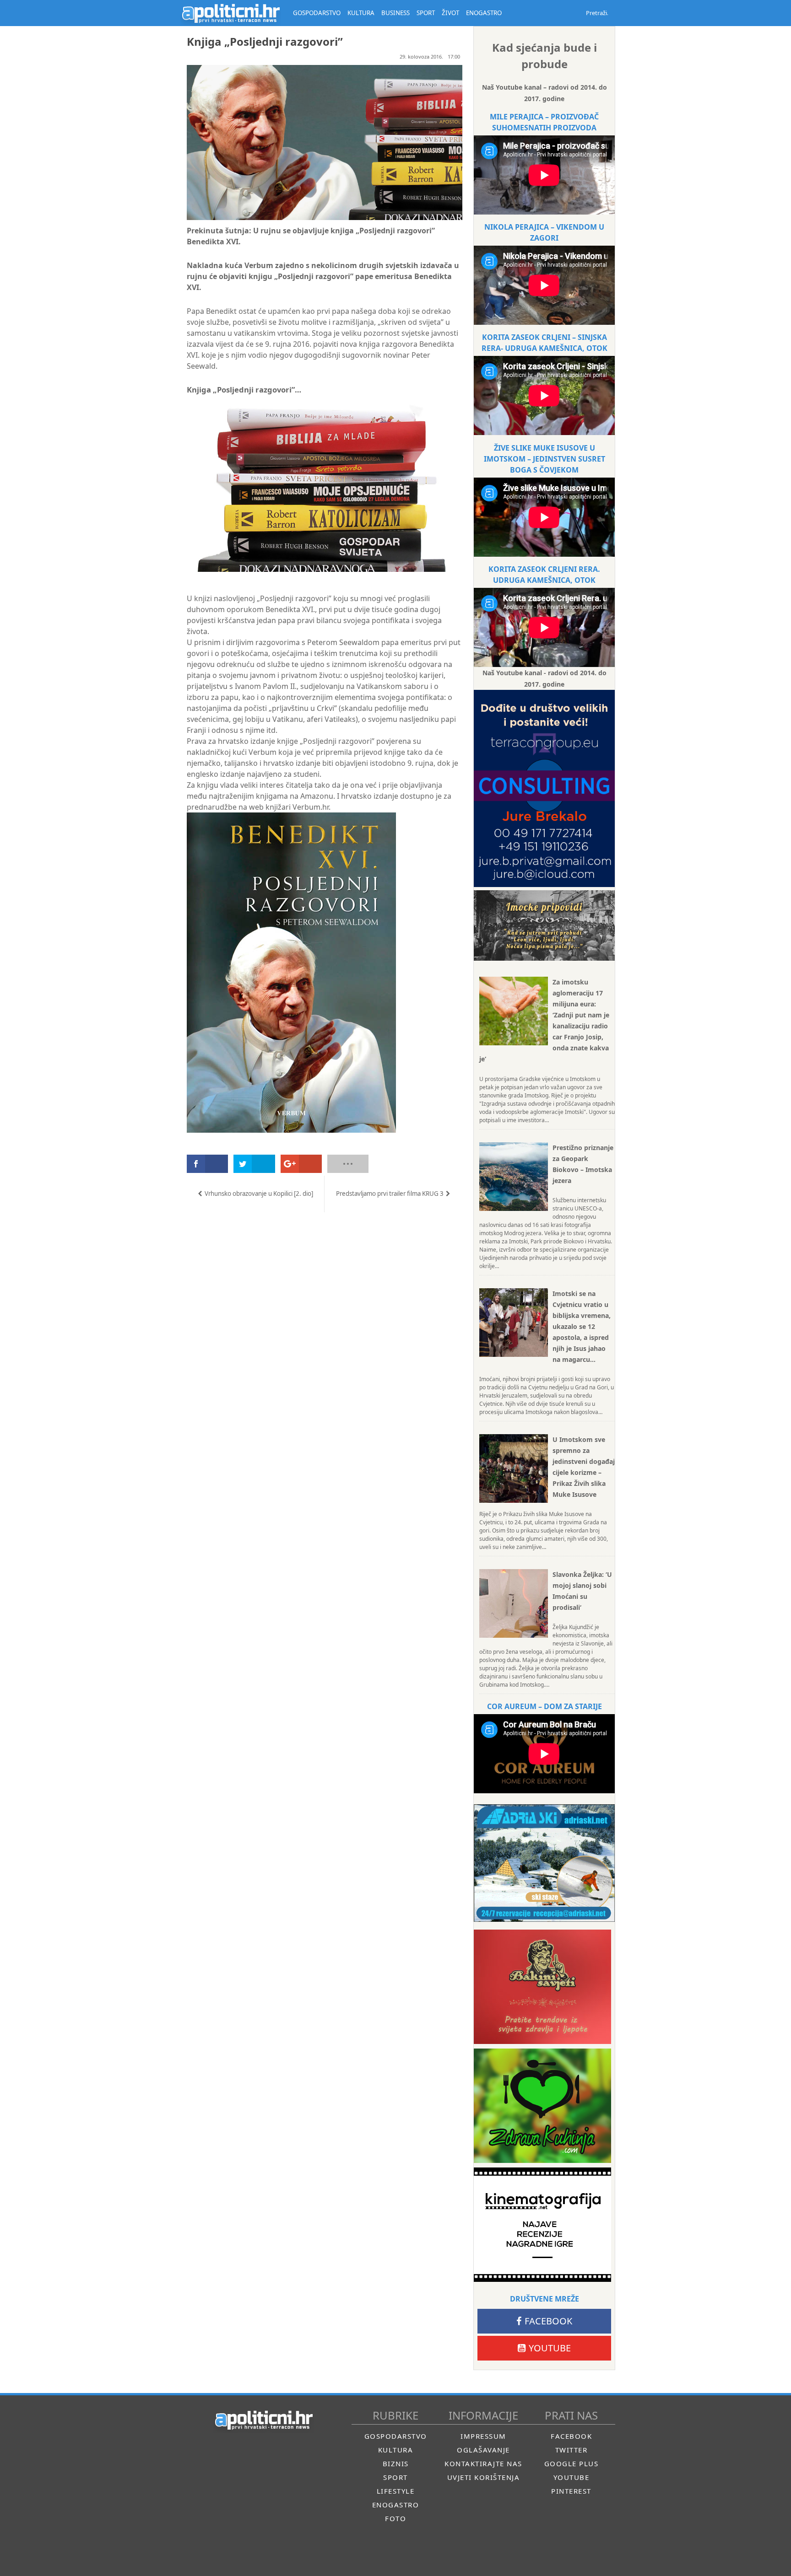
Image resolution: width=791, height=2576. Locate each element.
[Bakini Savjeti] (542, 1987)
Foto (395, 2518)
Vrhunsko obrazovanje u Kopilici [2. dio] (259, 1194)
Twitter (572, 2450)
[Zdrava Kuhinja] (542, 2106)
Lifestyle (396, 2491)
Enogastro (396, 2505)
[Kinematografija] (542, 2225)
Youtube (550, 2348)
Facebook (548, 2321)
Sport (395, 2477)
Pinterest (571, 2491)
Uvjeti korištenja (484, 2477)
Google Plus (572, 2463)
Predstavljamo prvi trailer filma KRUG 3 (390, 1194)
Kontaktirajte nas (483, 2463)
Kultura (396, 2450)
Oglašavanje (483, 2450)
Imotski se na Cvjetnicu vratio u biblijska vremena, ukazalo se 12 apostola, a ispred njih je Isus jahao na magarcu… (582, 1326)
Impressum (483, 2436)
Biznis (396, 2463)
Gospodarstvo (396, 2436)
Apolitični (231, 13)
